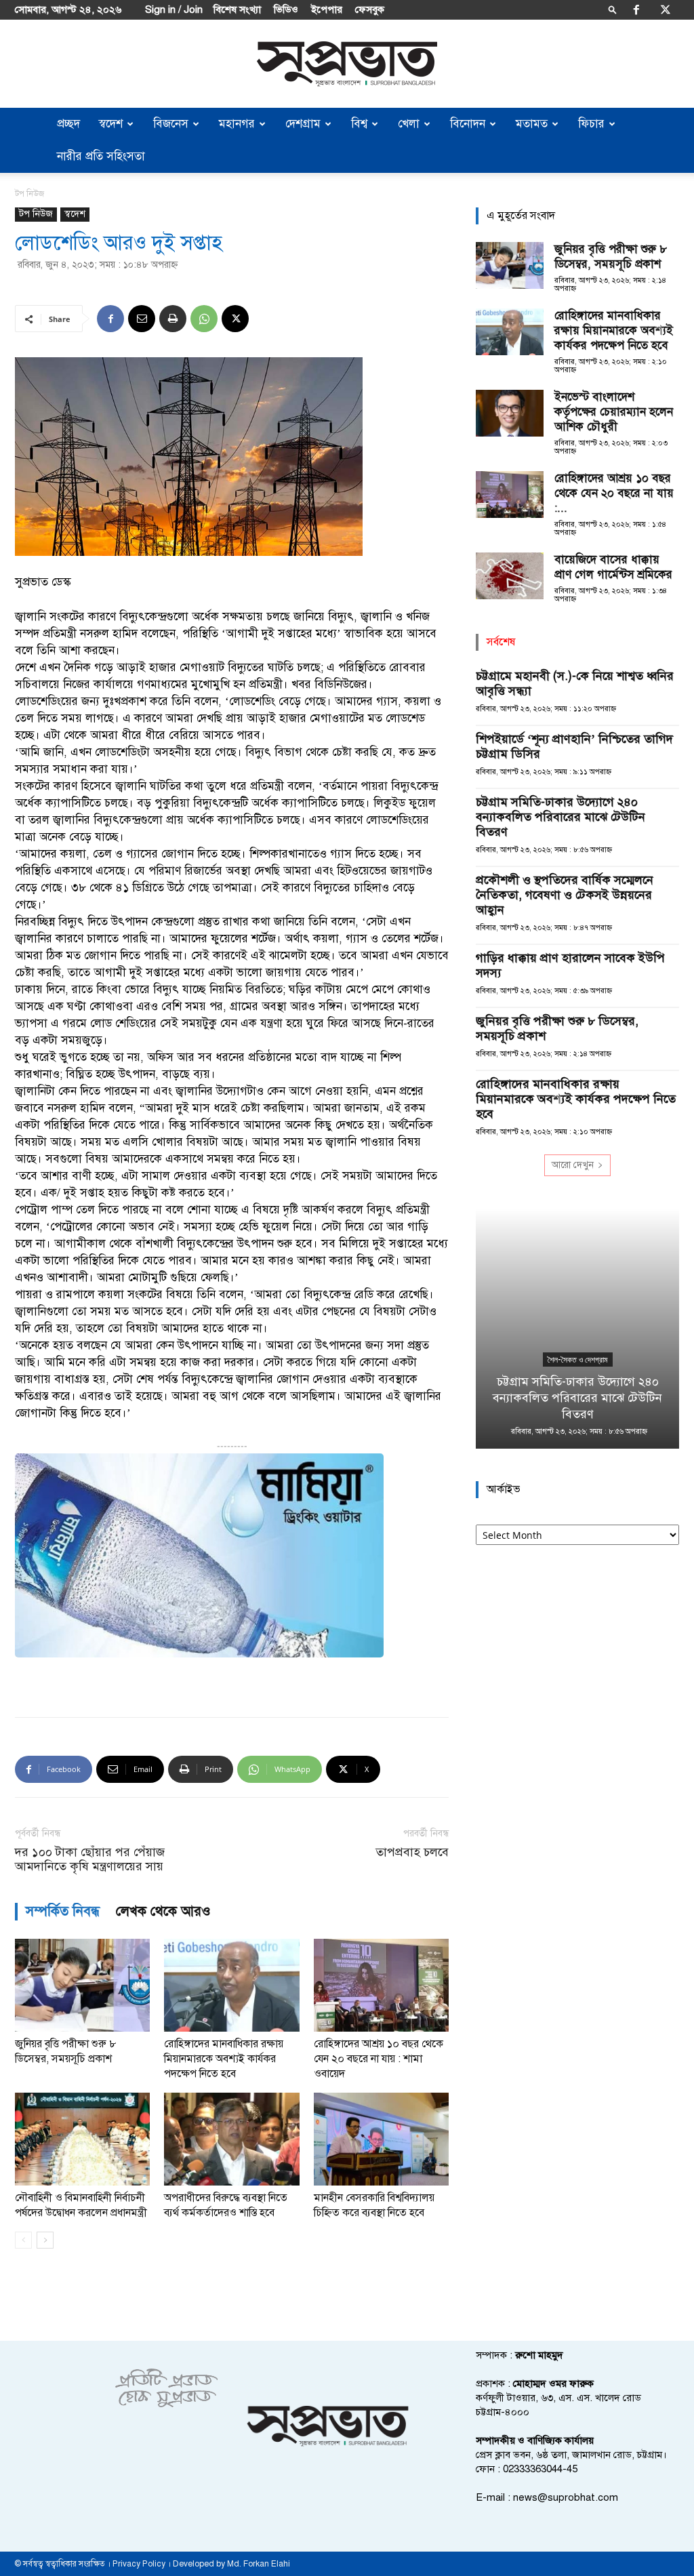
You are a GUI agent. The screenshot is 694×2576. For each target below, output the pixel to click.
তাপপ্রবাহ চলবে (412, 1852)
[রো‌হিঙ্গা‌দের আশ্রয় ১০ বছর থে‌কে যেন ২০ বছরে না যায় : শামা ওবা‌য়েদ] (381, 1985)
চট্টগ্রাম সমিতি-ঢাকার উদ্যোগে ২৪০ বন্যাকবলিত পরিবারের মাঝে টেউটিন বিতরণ (560, 817)
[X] (666, 9)
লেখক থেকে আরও (163, 1911)
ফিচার (591, 124)
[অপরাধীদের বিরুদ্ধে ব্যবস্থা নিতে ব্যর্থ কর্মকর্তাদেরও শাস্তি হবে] (231, 2139)
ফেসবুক (370, 9)
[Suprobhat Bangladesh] (347, 64)
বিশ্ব (359, 124)
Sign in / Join (174, 9)
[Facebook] (636, 9)
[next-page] (45, 2240)
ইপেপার (327, 9)
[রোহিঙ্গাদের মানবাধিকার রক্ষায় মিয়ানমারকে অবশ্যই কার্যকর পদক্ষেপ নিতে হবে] (231, 1985)
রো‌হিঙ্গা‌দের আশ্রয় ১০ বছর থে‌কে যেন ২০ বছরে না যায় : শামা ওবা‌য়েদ (379, 2059)
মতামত (532, 124)
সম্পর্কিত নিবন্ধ (63, 1911)
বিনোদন (468, 124)
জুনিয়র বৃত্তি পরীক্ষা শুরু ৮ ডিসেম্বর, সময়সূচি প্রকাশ (611, 257)
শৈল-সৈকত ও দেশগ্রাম (578, 1360)
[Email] (142, 319)
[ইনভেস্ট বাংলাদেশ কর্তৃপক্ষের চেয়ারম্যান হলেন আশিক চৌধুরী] (510, 413)
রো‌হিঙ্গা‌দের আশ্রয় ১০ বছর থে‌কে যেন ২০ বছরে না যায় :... (614, 493)
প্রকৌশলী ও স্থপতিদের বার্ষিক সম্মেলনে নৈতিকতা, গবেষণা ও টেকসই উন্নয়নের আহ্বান (565, 895)
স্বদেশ (111, 124)
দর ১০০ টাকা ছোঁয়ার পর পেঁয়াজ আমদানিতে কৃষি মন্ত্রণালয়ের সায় (90, 1859)
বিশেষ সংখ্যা (237, 9)
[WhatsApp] (204, 319)
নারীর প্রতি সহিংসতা (101, 156)
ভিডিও (286, 9)
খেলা (409, 124)
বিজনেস (171, 124)
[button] (613, 9)
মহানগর (237, 124)
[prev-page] (23, 2240)
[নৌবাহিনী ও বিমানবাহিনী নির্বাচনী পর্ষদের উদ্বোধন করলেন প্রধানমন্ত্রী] (82, 2139)
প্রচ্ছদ (68, 124)
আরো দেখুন (573, 1165)
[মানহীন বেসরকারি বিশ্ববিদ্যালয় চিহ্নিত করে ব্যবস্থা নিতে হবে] (381, 2139)
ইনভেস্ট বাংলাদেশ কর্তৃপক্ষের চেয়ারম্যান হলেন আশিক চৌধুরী (614, 412)
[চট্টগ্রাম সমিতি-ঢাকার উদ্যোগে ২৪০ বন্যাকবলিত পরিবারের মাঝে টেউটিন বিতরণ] (577, 1329)
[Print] (173, 319)
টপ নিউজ (36, 214)
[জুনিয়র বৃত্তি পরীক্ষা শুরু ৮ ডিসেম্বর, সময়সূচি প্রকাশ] (82, 1985)
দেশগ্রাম (303, 124)
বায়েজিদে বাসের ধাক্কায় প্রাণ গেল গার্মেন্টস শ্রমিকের (613, 567)
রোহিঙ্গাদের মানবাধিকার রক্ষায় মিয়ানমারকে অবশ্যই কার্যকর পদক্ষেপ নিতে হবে (224, 2059)
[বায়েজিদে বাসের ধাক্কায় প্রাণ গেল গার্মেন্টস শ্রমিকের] (510, 576)
